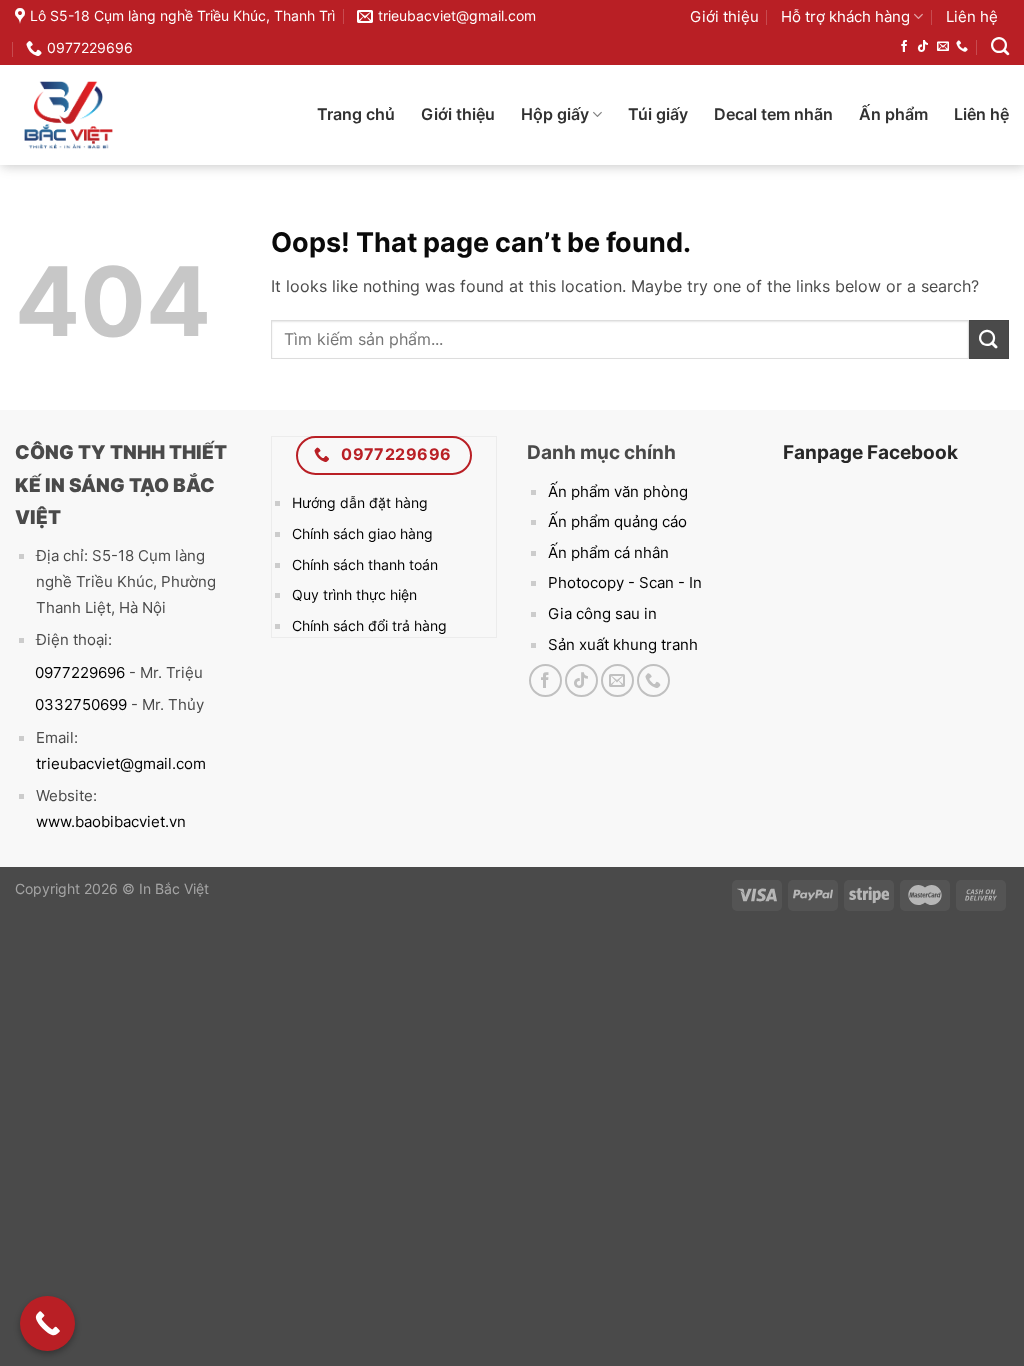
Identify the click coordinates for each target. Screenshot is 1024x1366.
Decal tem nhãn (773, 114)
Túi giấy (658, 114)
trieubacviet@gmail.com (121, 763)
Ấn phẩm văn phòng (618, 491)
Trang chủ (356, 114)
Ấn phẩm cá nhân (608, 552)
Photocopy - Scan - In (625, 582)
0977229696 (70, 672)
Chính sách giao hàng (362, 533)
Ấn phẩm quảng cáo (617, 521)
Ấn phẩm (893, 114)
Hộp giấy (555, 114)
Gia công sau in (602, 613)
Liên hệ (972, 16)
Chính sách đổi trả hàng (369, 625)
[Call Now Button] (47, 1323)
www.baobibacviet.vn (111, 821)
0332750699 (71, 704)
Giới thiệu (724, 16)
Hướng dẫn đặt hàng (360, 502)
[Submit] (989, 339)
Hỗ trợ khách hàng (845, 16)
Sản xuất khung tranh (623, 644)
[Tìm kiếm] (1000, 47)
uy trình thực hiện (360, 594)
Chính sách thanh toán (365, 564)
